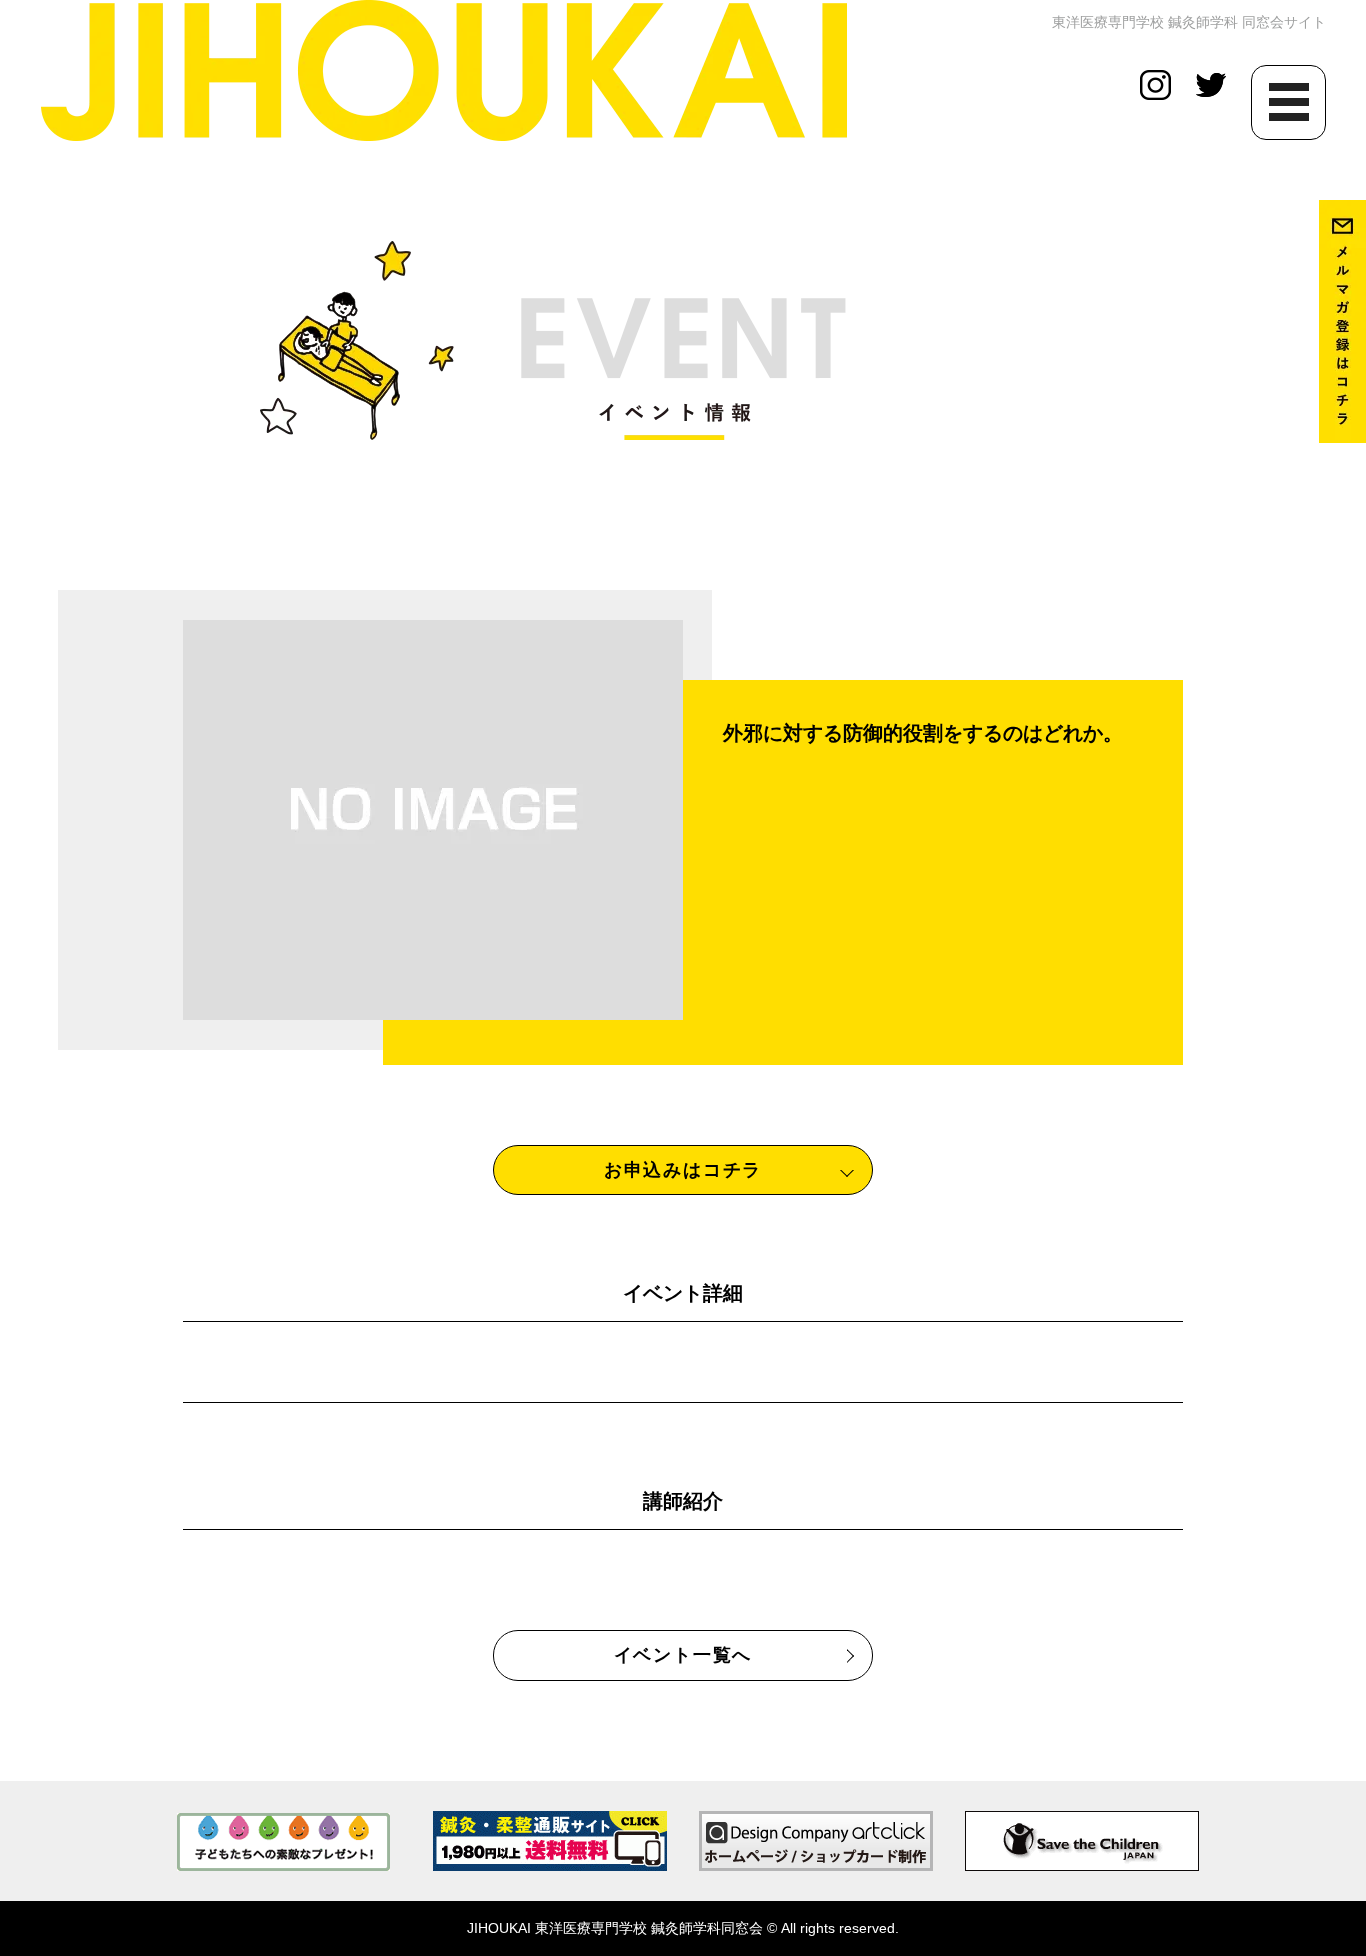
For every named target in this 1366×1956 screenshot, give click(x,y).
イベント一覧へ (683, 1655)
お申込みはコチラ (683, 1170)
